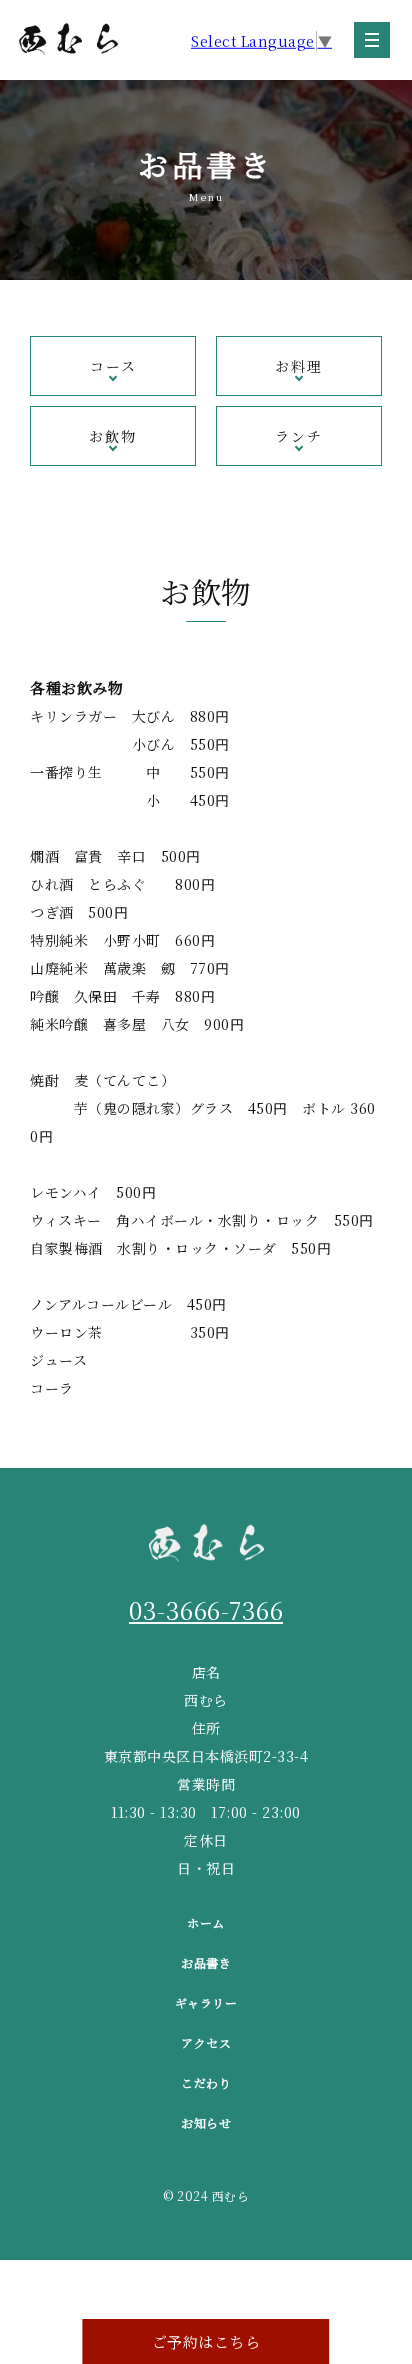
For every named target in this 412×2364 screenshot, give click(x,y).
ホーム (206, 1922)
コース (113, 366)
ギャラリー (206, 2002)
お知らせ (206, 2122)
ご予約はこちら (206, 2341)
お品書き (206, 1962)
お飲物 (113, 436)
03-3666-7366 (206, 1609)
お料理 (299, 366)
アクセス (206, 2042)
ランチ (299, 436)
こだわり (206, 2082)
